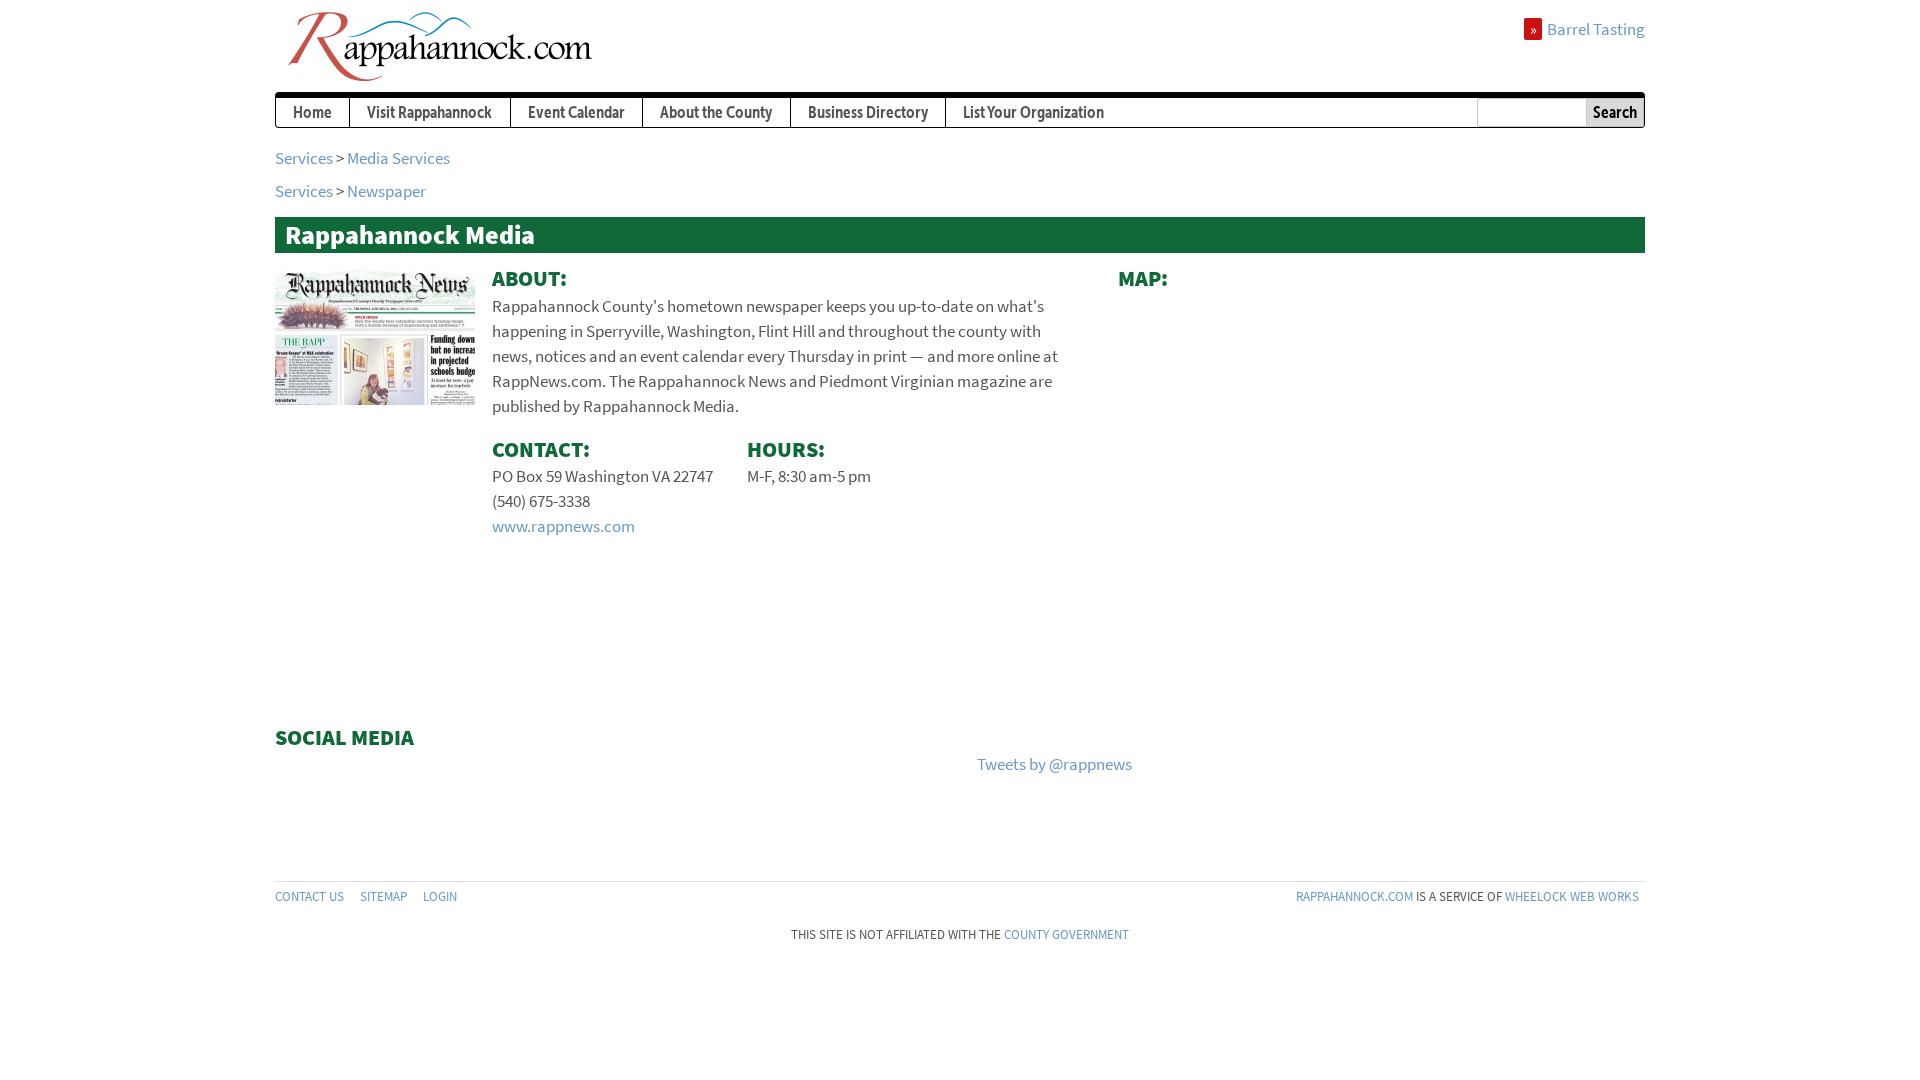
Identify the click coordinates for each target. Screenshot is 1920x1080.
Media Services (398, 158)
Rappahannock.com (1354, 896)
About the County (716, 112)
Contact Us (309, 896)
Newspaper (386, 191)
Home (312, 112)
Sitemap (383, 896)
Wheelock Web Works (1572, 896)
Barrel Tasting (1596, 29)
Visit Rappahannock (429, 112)
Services (304, 158)
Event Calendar (576, 112)
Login (440, 896)
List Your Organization (1033, 112)
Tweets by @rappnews (1054, 764)
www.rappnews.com (563, 526)
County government (1066, 934)
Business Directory (868, 112)
